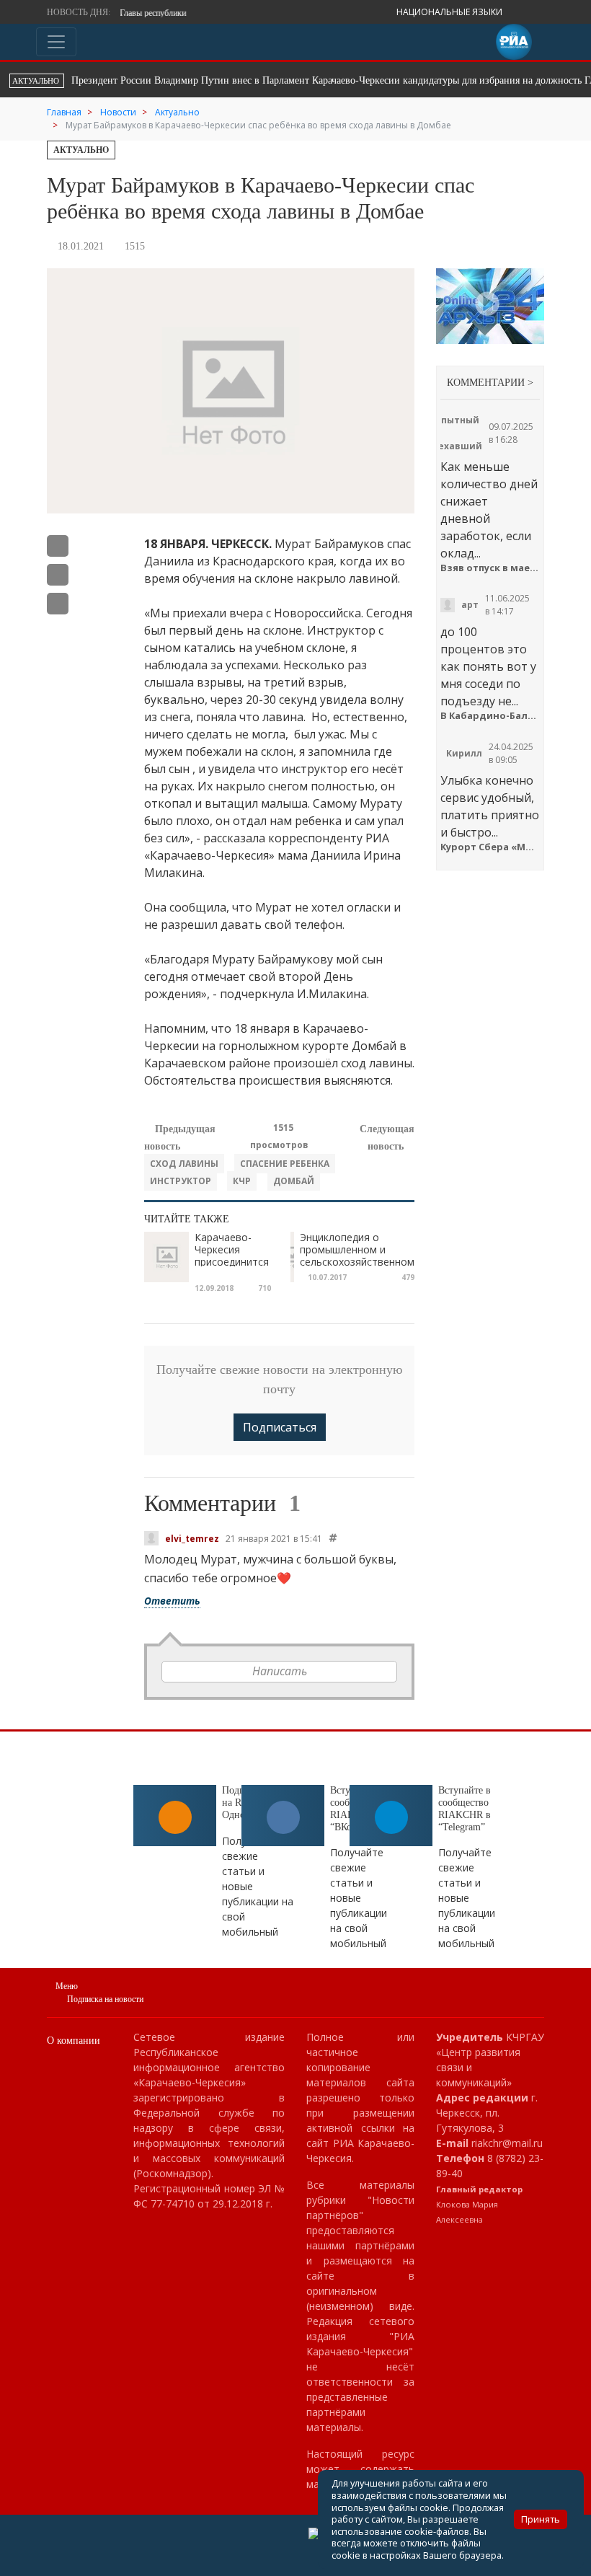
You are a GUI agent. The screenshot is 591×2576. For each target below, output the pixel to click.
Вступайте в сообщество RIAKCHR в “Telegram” (465, 1808)
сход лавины (184, 1164)
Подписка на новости (105, 1999)
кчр (242, 1181)
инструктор (181, 1181)
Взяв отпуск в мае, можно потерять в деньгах (490, 568)
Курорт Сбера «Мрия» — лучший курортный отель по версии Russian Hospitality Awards (490, 847)
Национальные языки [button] (450, 12)
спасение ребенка (285, 1164)
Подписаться (280, 1427)
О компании (74, 2041)
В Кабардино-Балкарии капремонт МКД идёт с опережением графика (490, 716)
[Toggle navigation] (56, 42)
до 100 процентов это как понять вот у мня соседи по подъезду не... (488, 666)
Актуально (81, 150)
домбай (294, 1181)
